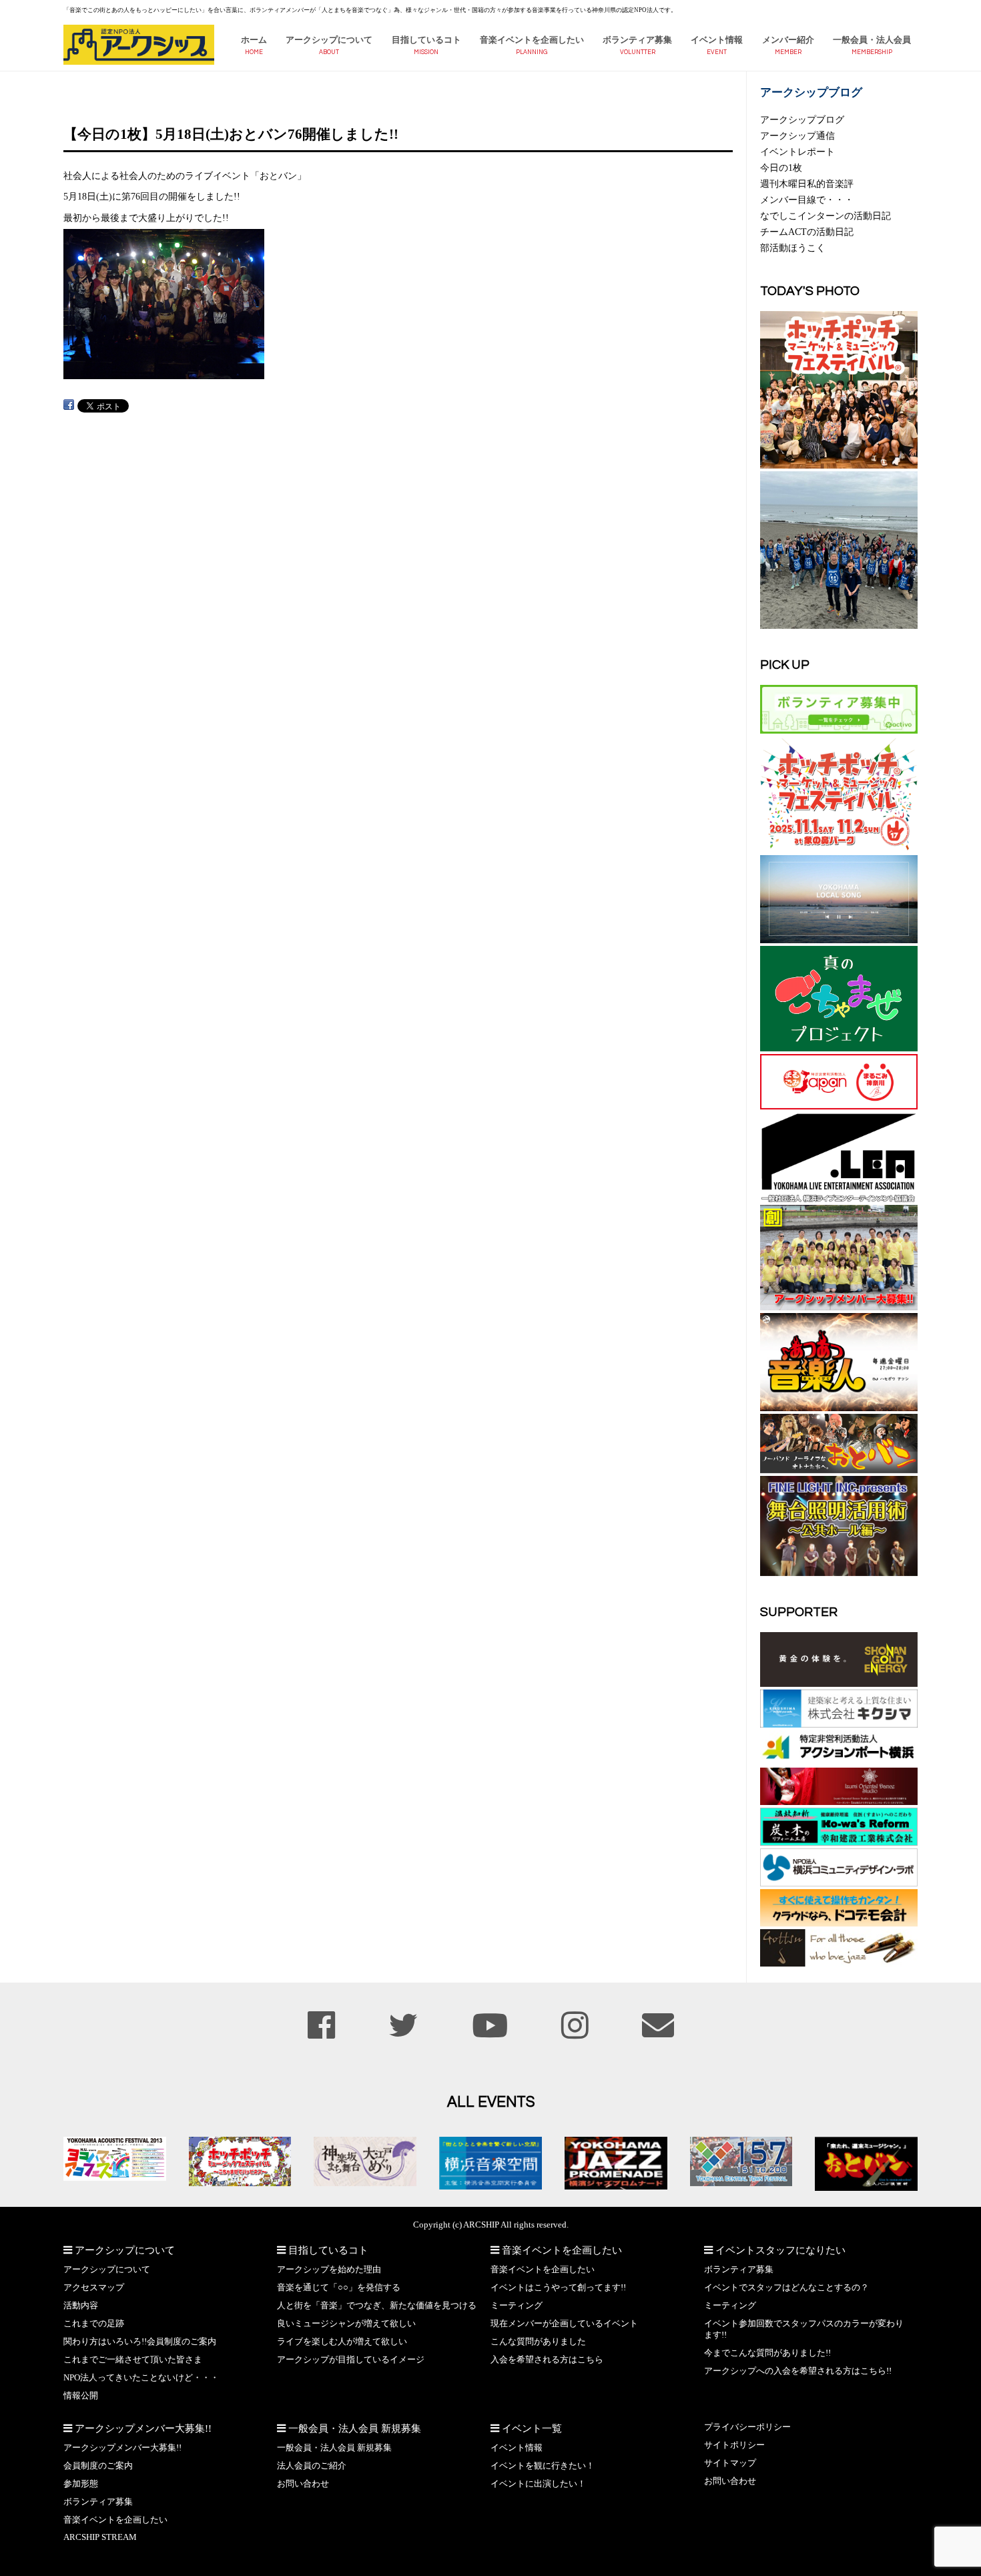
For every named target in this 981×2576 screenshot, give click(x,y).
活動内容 (81, 2306)
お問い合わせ (303, 2484)
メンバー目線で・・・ (807, 200)
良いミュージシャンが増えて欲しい (346, 2324)
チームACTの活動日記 (807, 232)
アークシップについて (329, 40)
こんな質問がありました (538, 2342)
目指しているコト (426, 40)
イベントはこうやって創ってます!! (558, 2288)
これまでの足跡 (94, 2324)
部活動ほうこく (793, 248)
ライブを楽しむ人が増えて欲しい (342, 2342)
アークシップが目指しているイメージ (351, 2360)
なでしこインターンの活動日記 (826, 216)
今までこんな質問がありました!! (767, 2353)
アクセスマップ (94, 2288)
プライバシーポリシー (747, 2427)
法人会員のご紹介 (312, 2466)
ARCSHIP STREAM (100, 2537)
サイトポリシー (734, 2445)
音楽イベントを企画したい (532, 40)
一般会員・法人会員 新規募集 (334, 2448)
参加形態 (81, 2484)
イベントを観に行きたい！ (543, 2466)
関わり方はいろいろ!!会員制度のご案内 (140, 2342)
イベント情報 (717, 40)
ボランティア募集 (637, 40)
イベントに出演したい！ (538, 2484)
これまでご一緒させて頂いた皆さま (133, 2360)
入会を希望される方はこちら (547, 2360)
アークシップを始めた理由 (329, 2270)
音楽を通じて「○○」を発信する (339, 2288)
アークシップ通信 (797, 136)
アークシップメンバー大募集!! (122, 2448)
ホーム (254, 40)
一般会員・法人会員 (872, 40)
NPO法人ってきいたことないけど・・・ (141, 2378)
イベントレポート (797, 152)
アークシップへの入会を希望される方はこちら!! (798, 2371)
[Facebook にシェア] (69, 405)
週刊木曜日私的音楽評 (807, 184)
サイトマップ (730, 2463)
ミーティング (517, 2306)
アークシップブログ (802, 119)
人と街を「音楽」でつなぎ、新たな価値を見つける (377, 2306)
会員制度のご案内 (98, 2466)
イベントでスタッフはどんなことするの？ (786, 2288)
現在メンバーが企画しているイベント (564, 2324)
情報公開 (81, 2396)
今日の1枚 (781, 168)
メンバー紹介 (788, 40)
